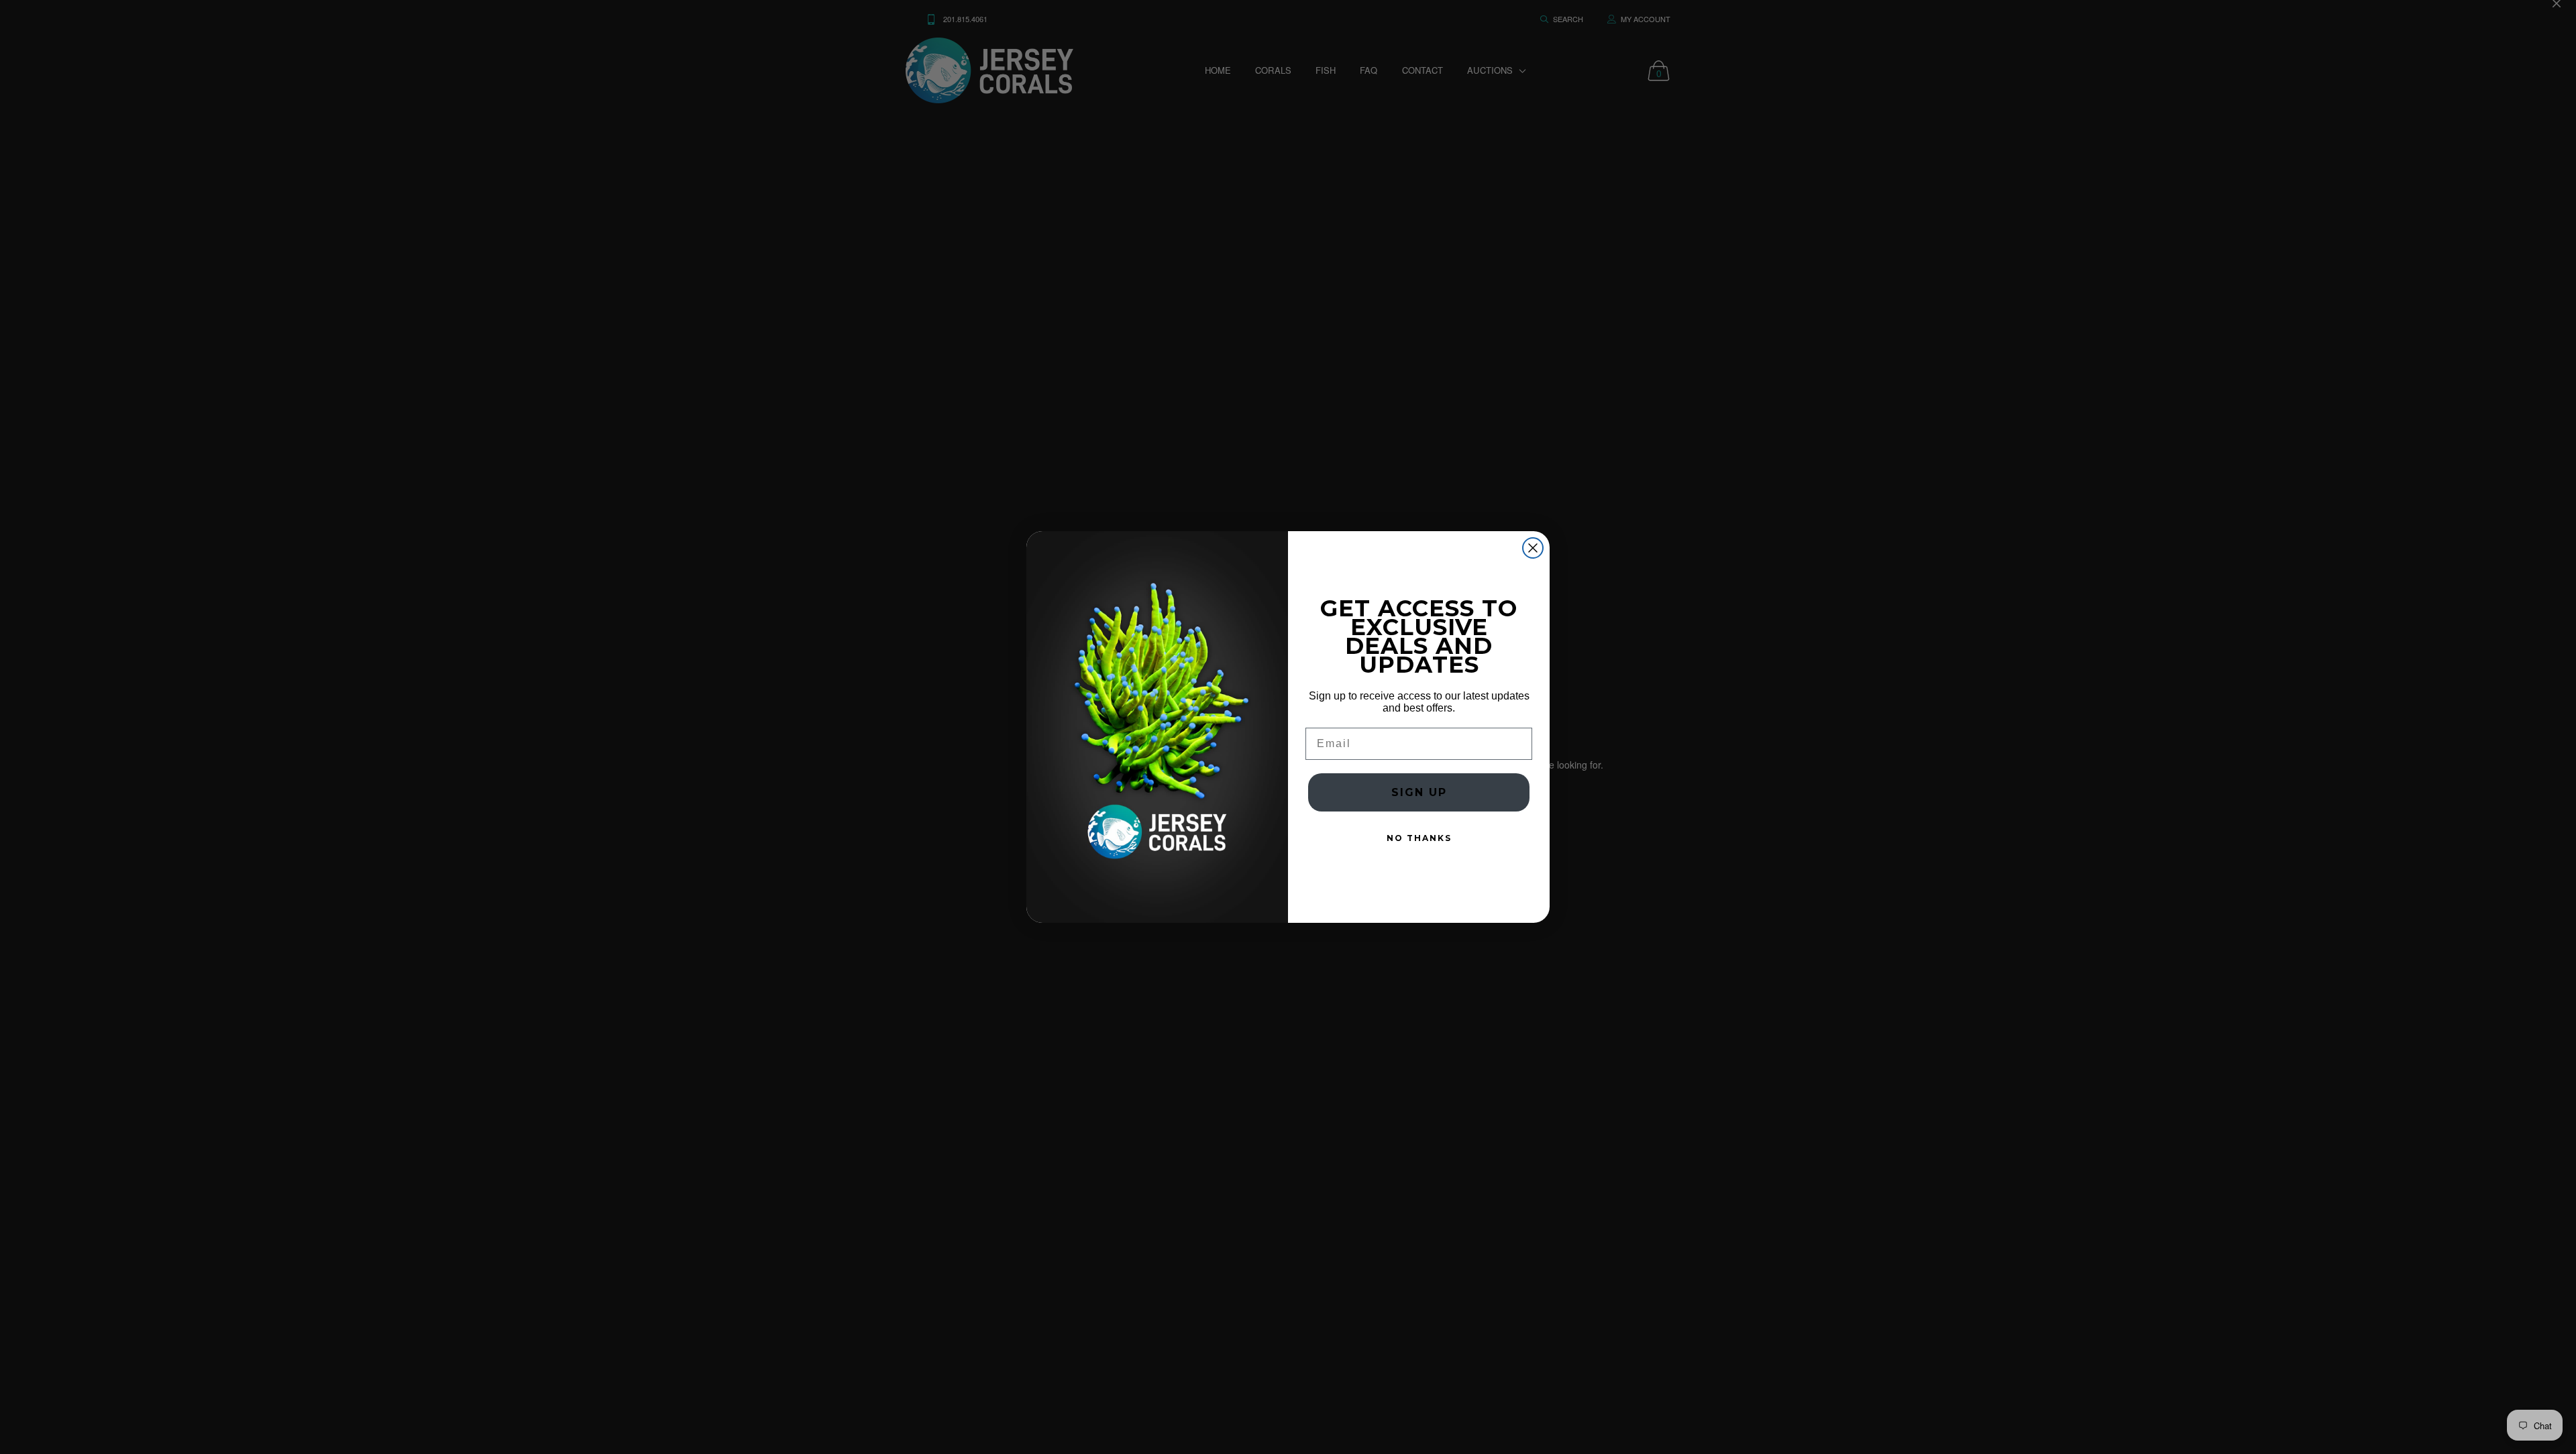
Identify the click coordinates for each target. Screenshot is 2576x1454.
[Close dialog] (1533, 548)
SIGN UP (1419, 792)
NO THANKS (1419, 838)
